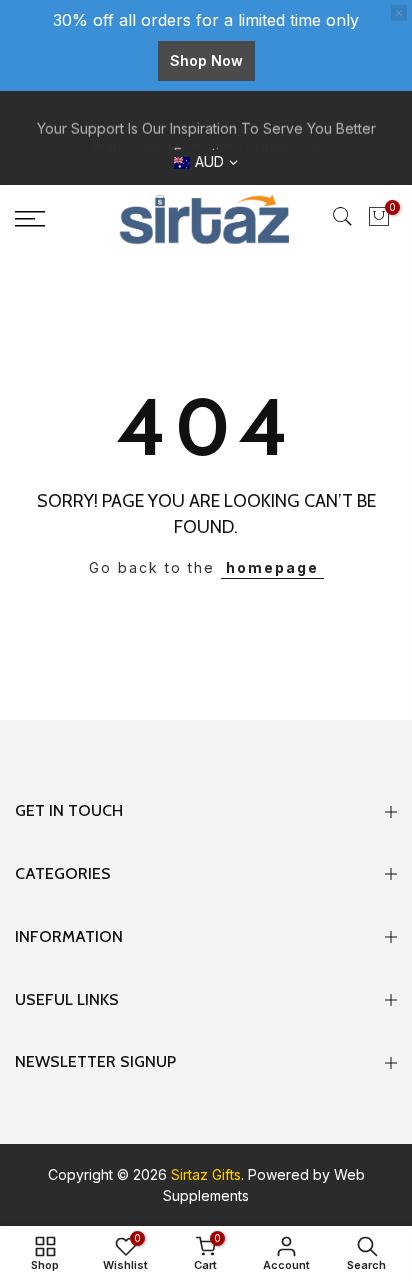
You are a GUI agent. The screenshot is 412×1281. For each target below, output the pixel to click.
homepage (272, 567)
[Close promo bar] (399, 13)
